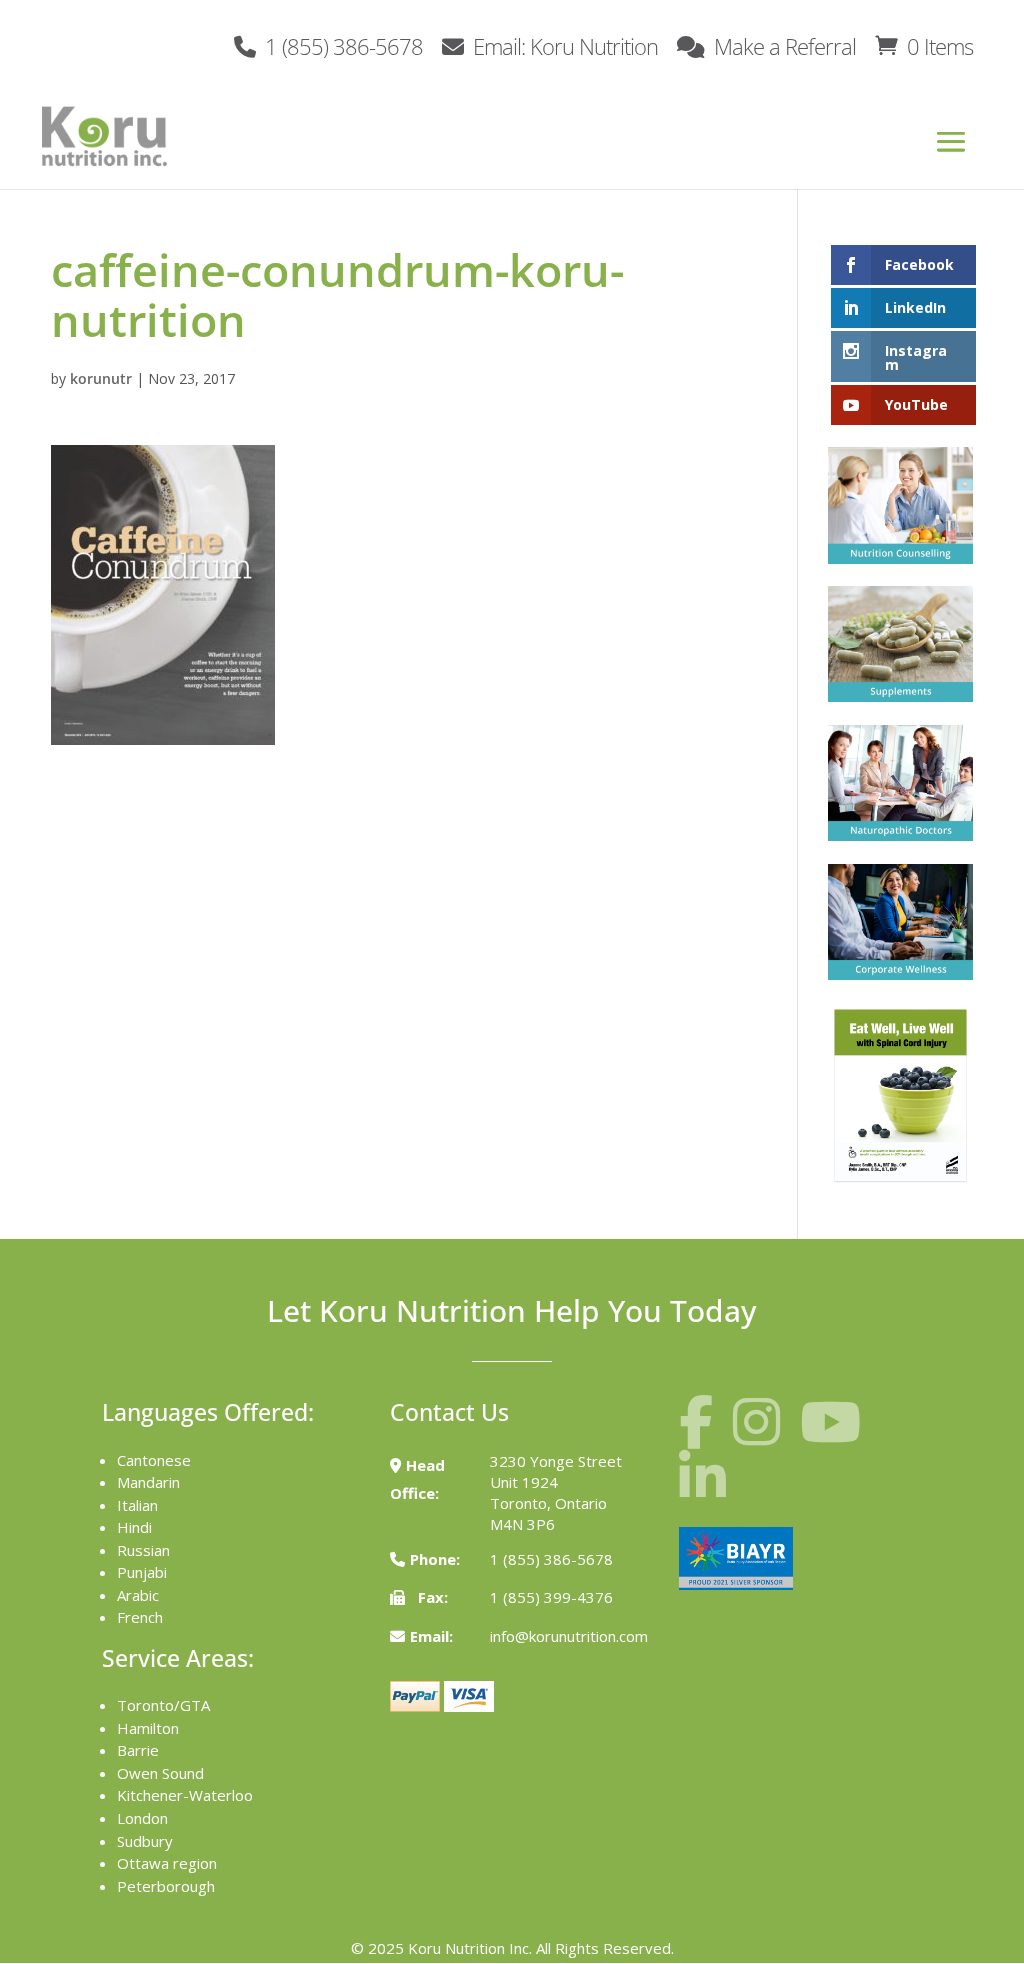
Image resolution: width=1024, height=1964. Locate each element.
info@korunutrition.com (569, 1636)
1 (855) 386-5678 (341, 44)
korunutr (101, 378)
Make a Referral (782, 44)
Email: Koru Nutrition (563, 44)
